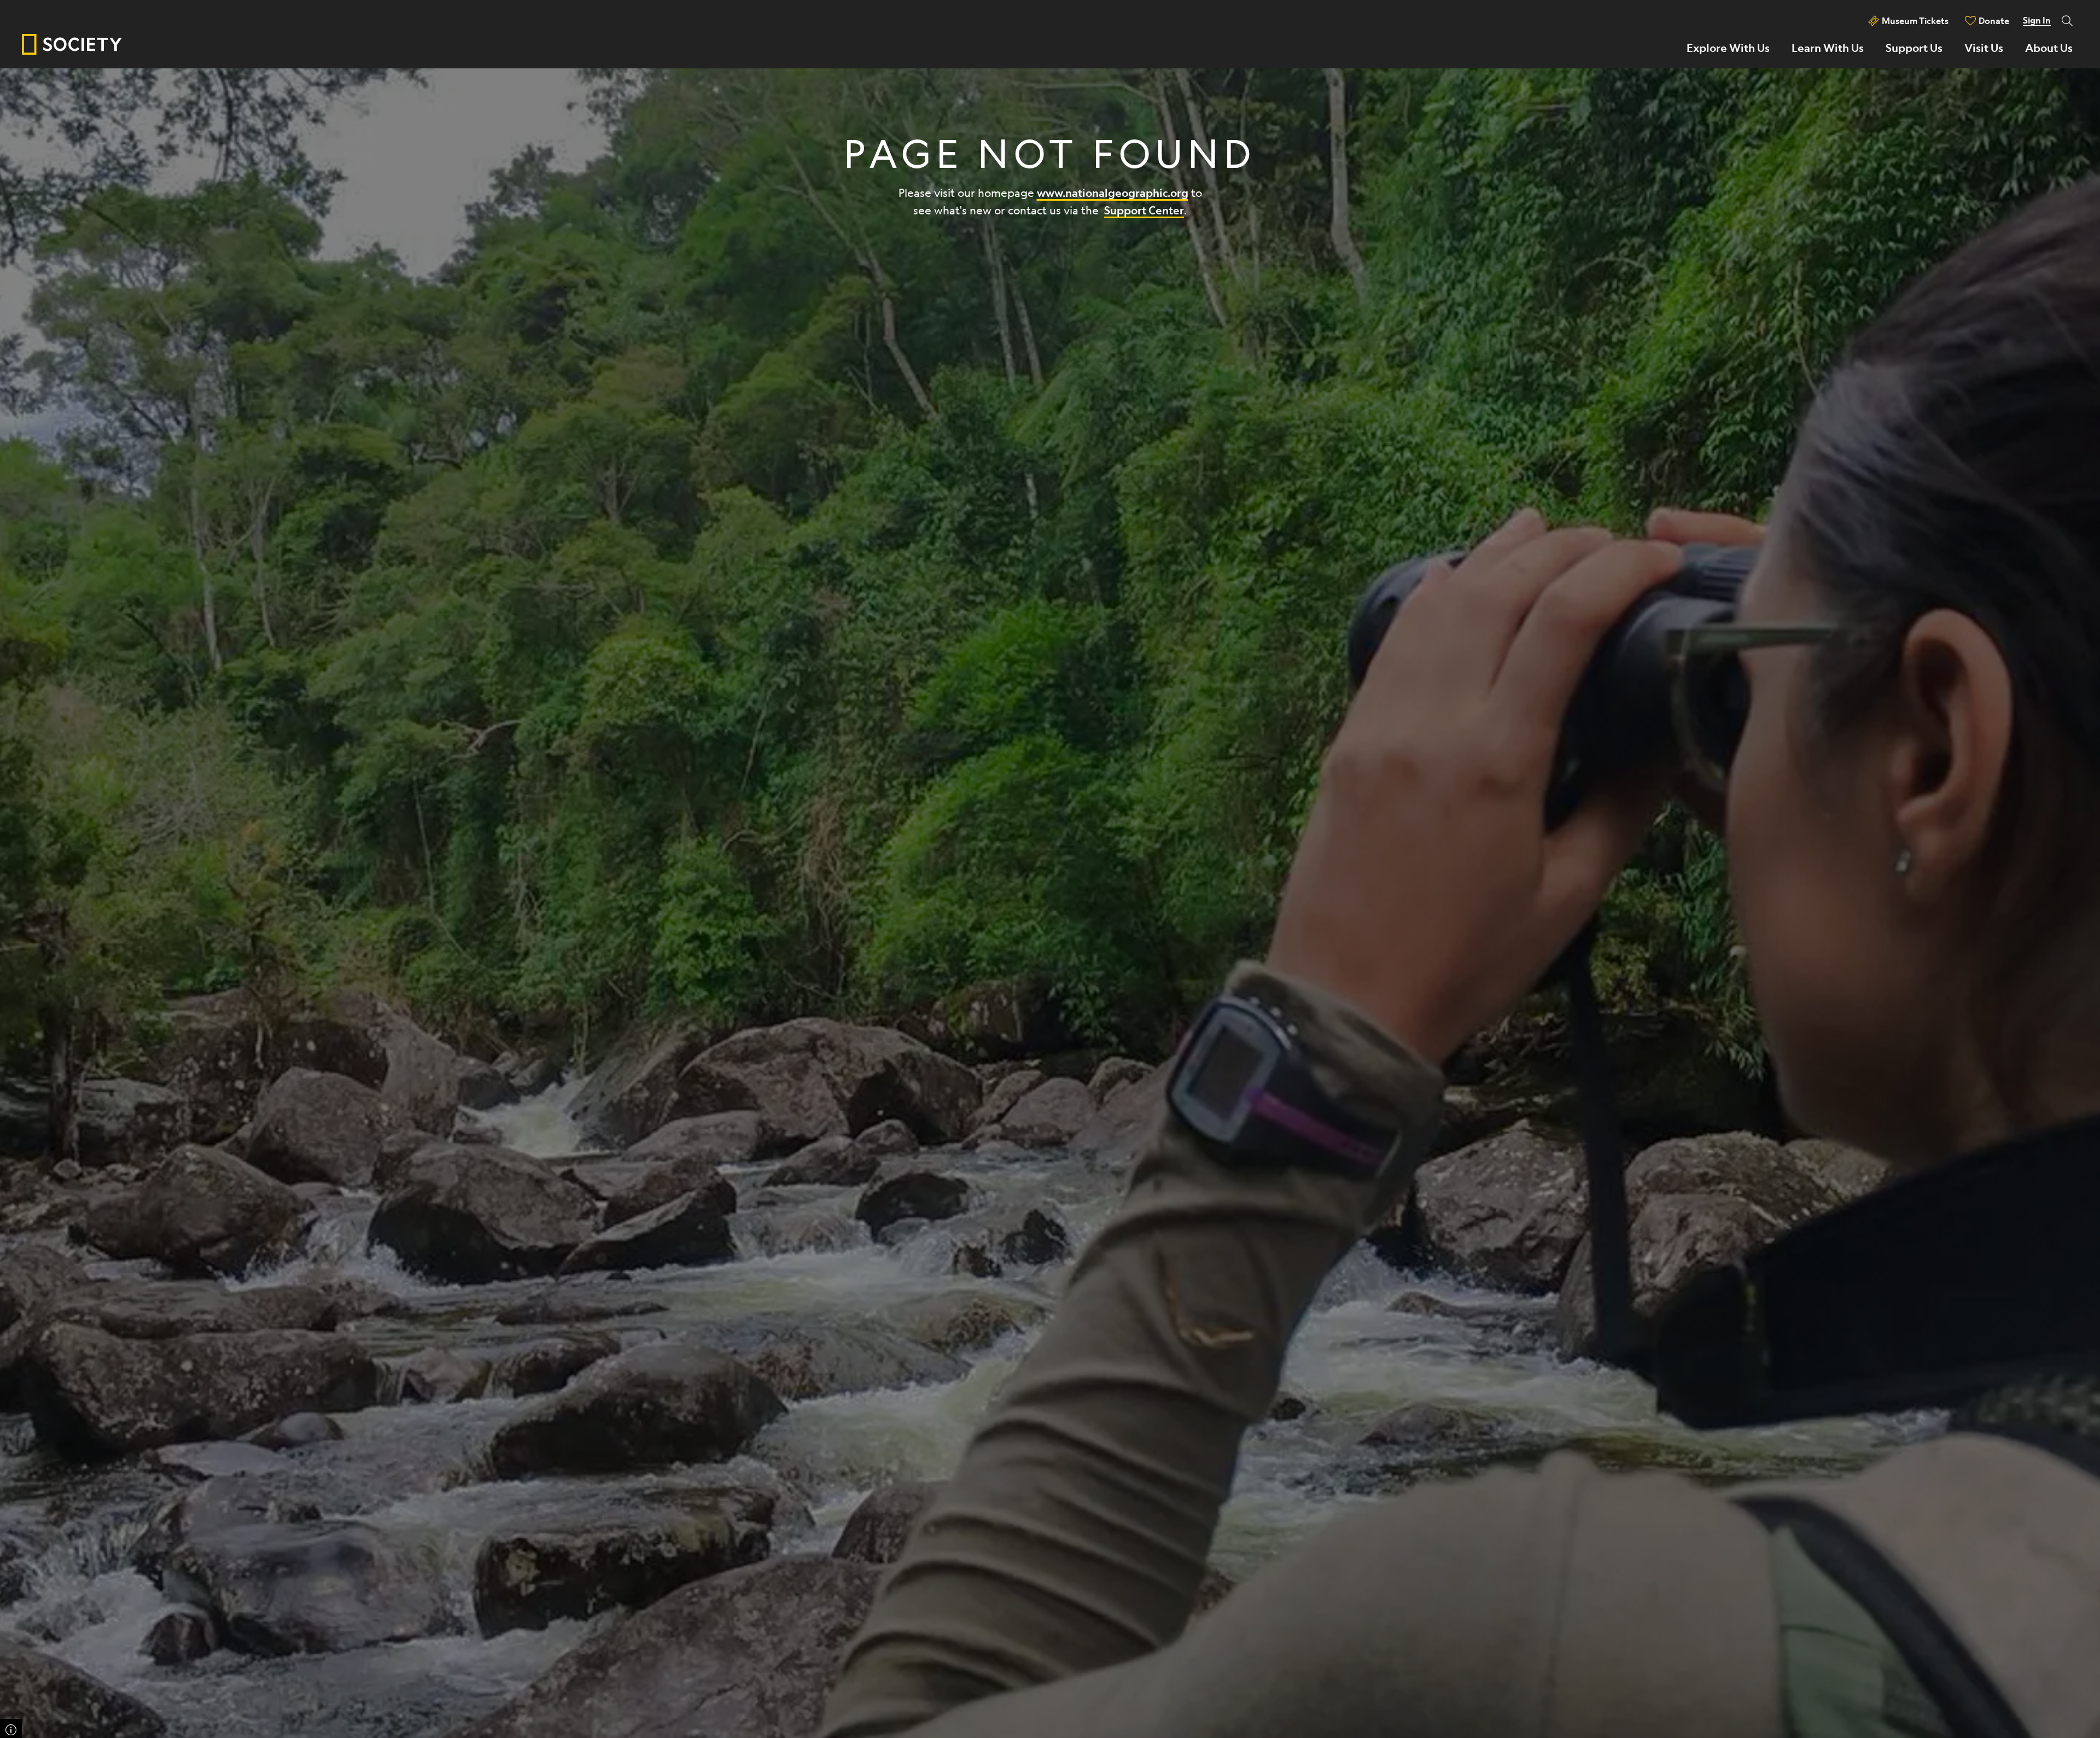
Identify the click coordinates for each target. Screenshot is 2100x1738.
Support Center (1144, 210)
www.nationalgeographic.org (1113, 193)
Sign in (2037, 20)
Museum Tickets (1915, 21)
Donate (1994, 21)
